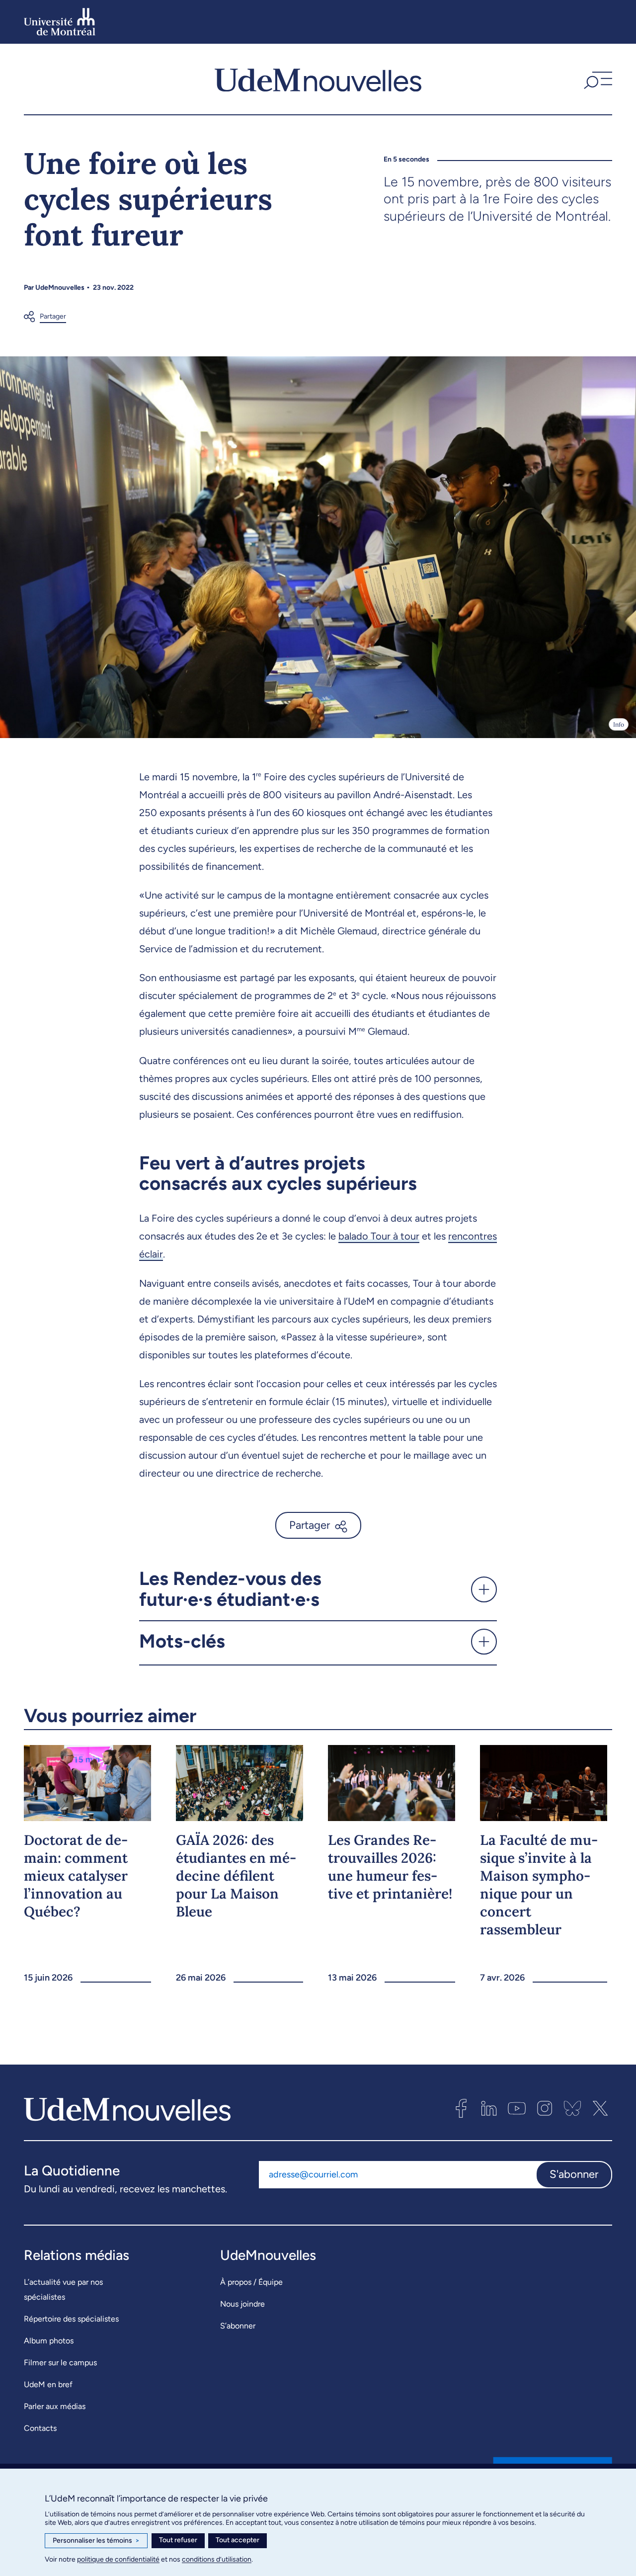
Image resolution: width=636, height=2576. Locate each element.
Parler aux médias (55, 2406)
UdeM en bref (48, 2384)
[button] (597, 79)
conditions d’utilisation (217, 2559)
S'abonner (574, 2174)
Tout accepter (238, 2540)
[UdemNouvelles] (318, 79)
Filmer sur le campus (60, 2363)
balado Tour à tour (379, 1236)
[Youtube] (517, 2108)
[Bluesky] (572, 2108)
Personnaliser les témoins (96, 2540)
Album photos (49, 2341)
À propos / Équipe (251, 2282)
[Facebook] (461, 2108)
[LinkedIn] (489, 2108)
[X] (600, 2108)
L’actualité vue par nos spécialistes (63, 2289)
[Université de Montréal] (60, 22)
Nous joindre (242, 2304)
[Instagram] (545, 2108)
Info (619, 724)
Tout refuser (178, 2540)
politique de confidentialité (118, 2559)
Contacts (40, 2428)
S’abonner (238, 2326)
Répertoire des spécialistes (71, 2319)
